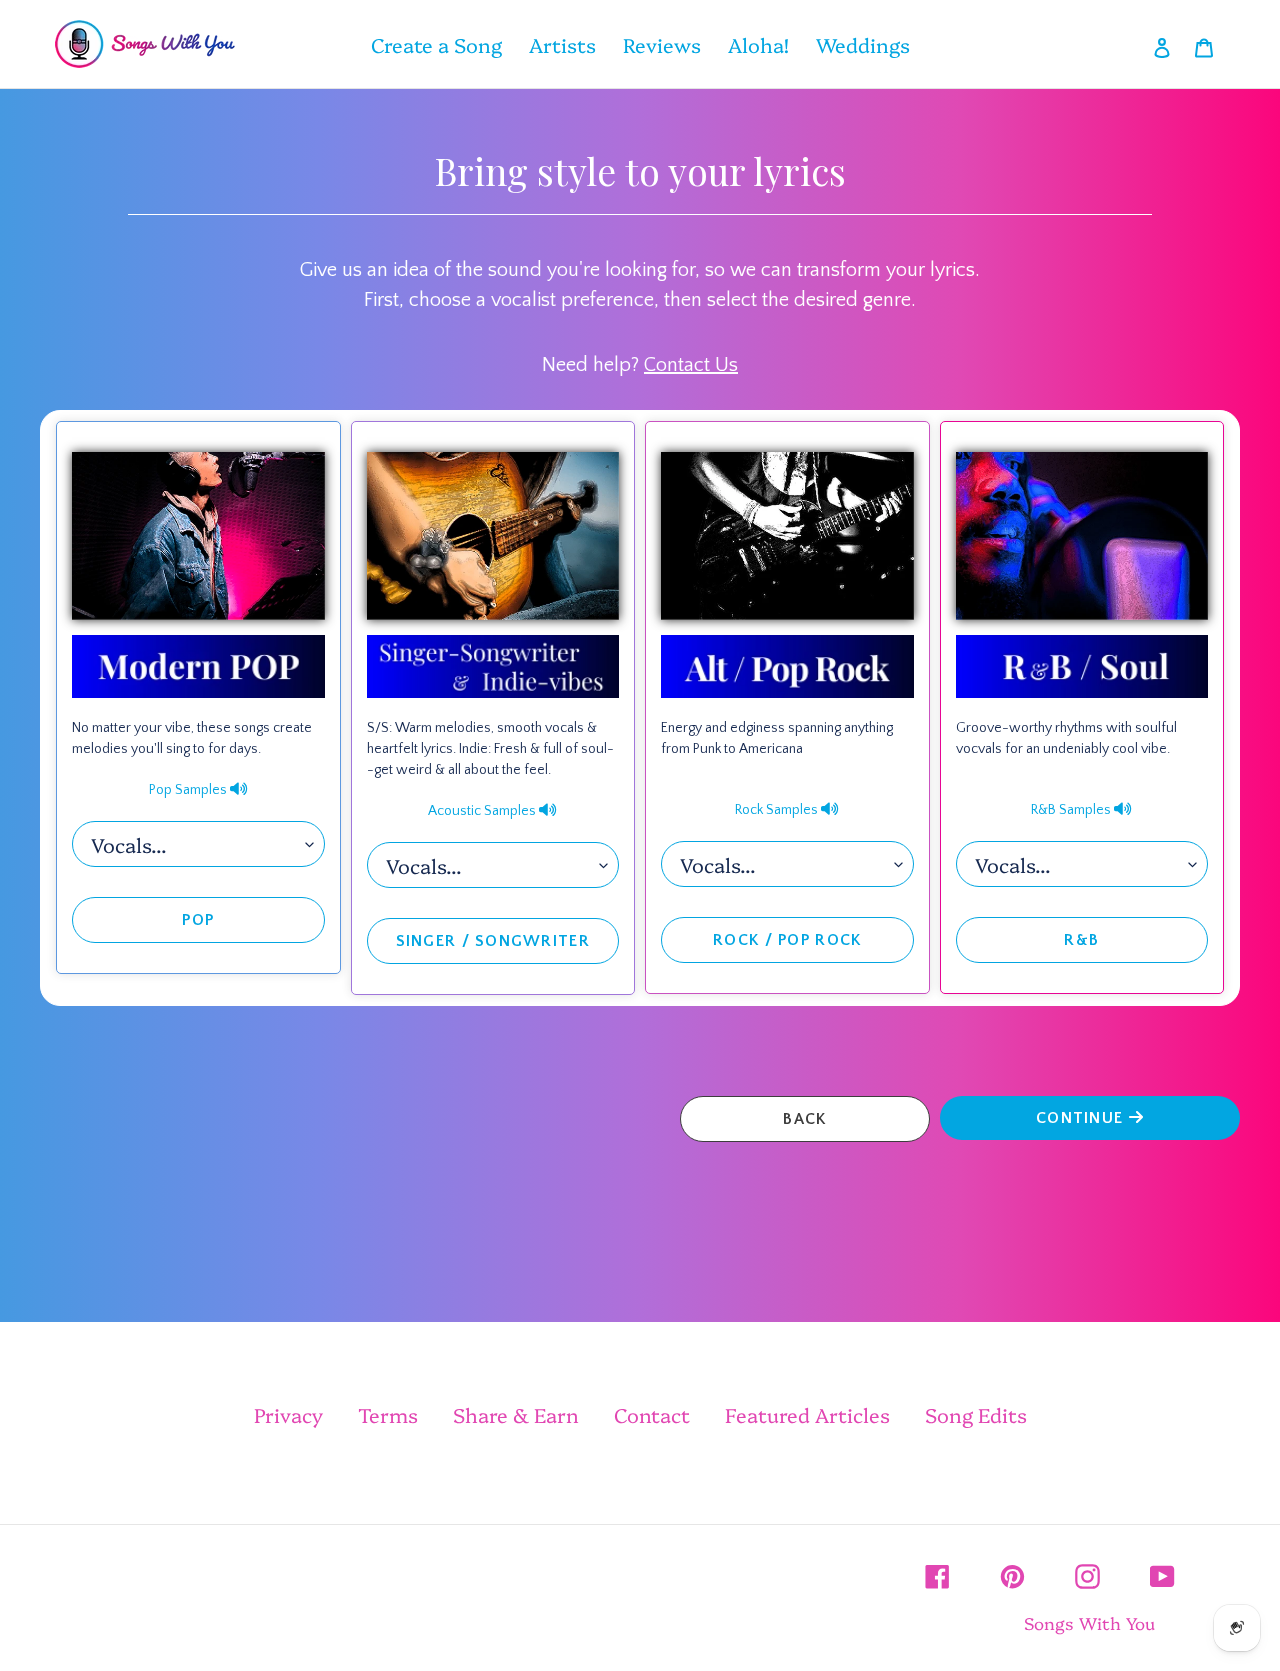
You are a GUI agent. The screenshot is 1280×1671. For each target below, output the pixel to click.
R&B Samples (1072, 810)
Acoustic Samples (483, 811)
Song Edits (976, 1414)
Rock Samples (778, 810)
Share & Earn (516, 1414)
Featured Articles (807, 1414)
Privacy (288, 1414)
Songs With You (1089, 1622)
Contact (652, 1414)
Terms (388, 1414)
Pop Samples (189, 790)
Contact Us (691, 365)
